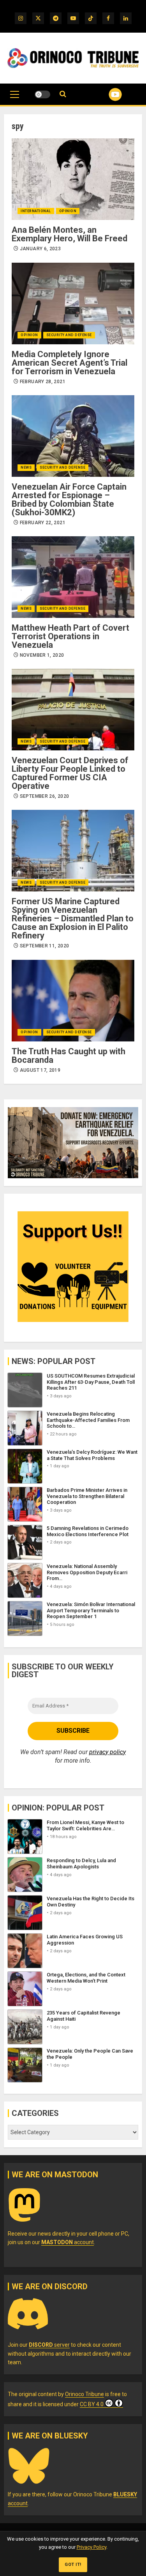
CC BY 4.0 (92, 2404)
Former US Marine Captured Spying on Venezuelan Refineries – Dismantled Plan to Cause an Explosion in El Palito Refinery (73, 918)
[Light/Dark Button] (42, 94)
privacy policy (107, 1752)
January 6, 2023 (40, 249)
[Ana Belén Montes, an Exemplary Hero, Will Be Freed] (73, 179)
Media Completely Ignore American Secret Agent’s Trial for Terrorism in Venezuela (69, 363)
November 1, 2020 (42, 655)
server (49, 2345)
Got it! (73, 2565)
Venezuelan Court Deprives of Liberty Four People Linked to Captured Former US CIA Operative (70, 773)
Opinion (68, 211)
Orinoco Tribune (84, 2394)
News (26, 467)
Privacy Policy (91, 2547)
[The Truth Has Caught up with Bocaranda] (73, 1001)
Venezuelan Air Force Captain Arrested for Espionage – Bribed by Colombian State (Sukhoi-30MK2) (69, 500)
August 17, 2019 (40, 1070)
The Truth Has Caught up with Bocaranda (69, 1056)
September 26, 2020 (44, 796)
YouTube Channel (106, 94)
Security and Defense (69, 335)
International (36, 211)
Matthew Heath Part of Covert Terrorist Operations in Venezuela (70, 636)
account (68, 2242)
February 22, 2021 (43, 523)
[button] (15, 98)
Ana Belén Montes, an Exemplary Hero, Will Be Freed (69, 234)
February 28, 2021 (43, 382)
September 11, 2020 (44, 946)
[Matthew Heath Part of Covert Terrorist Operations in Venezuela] (73, 577)
